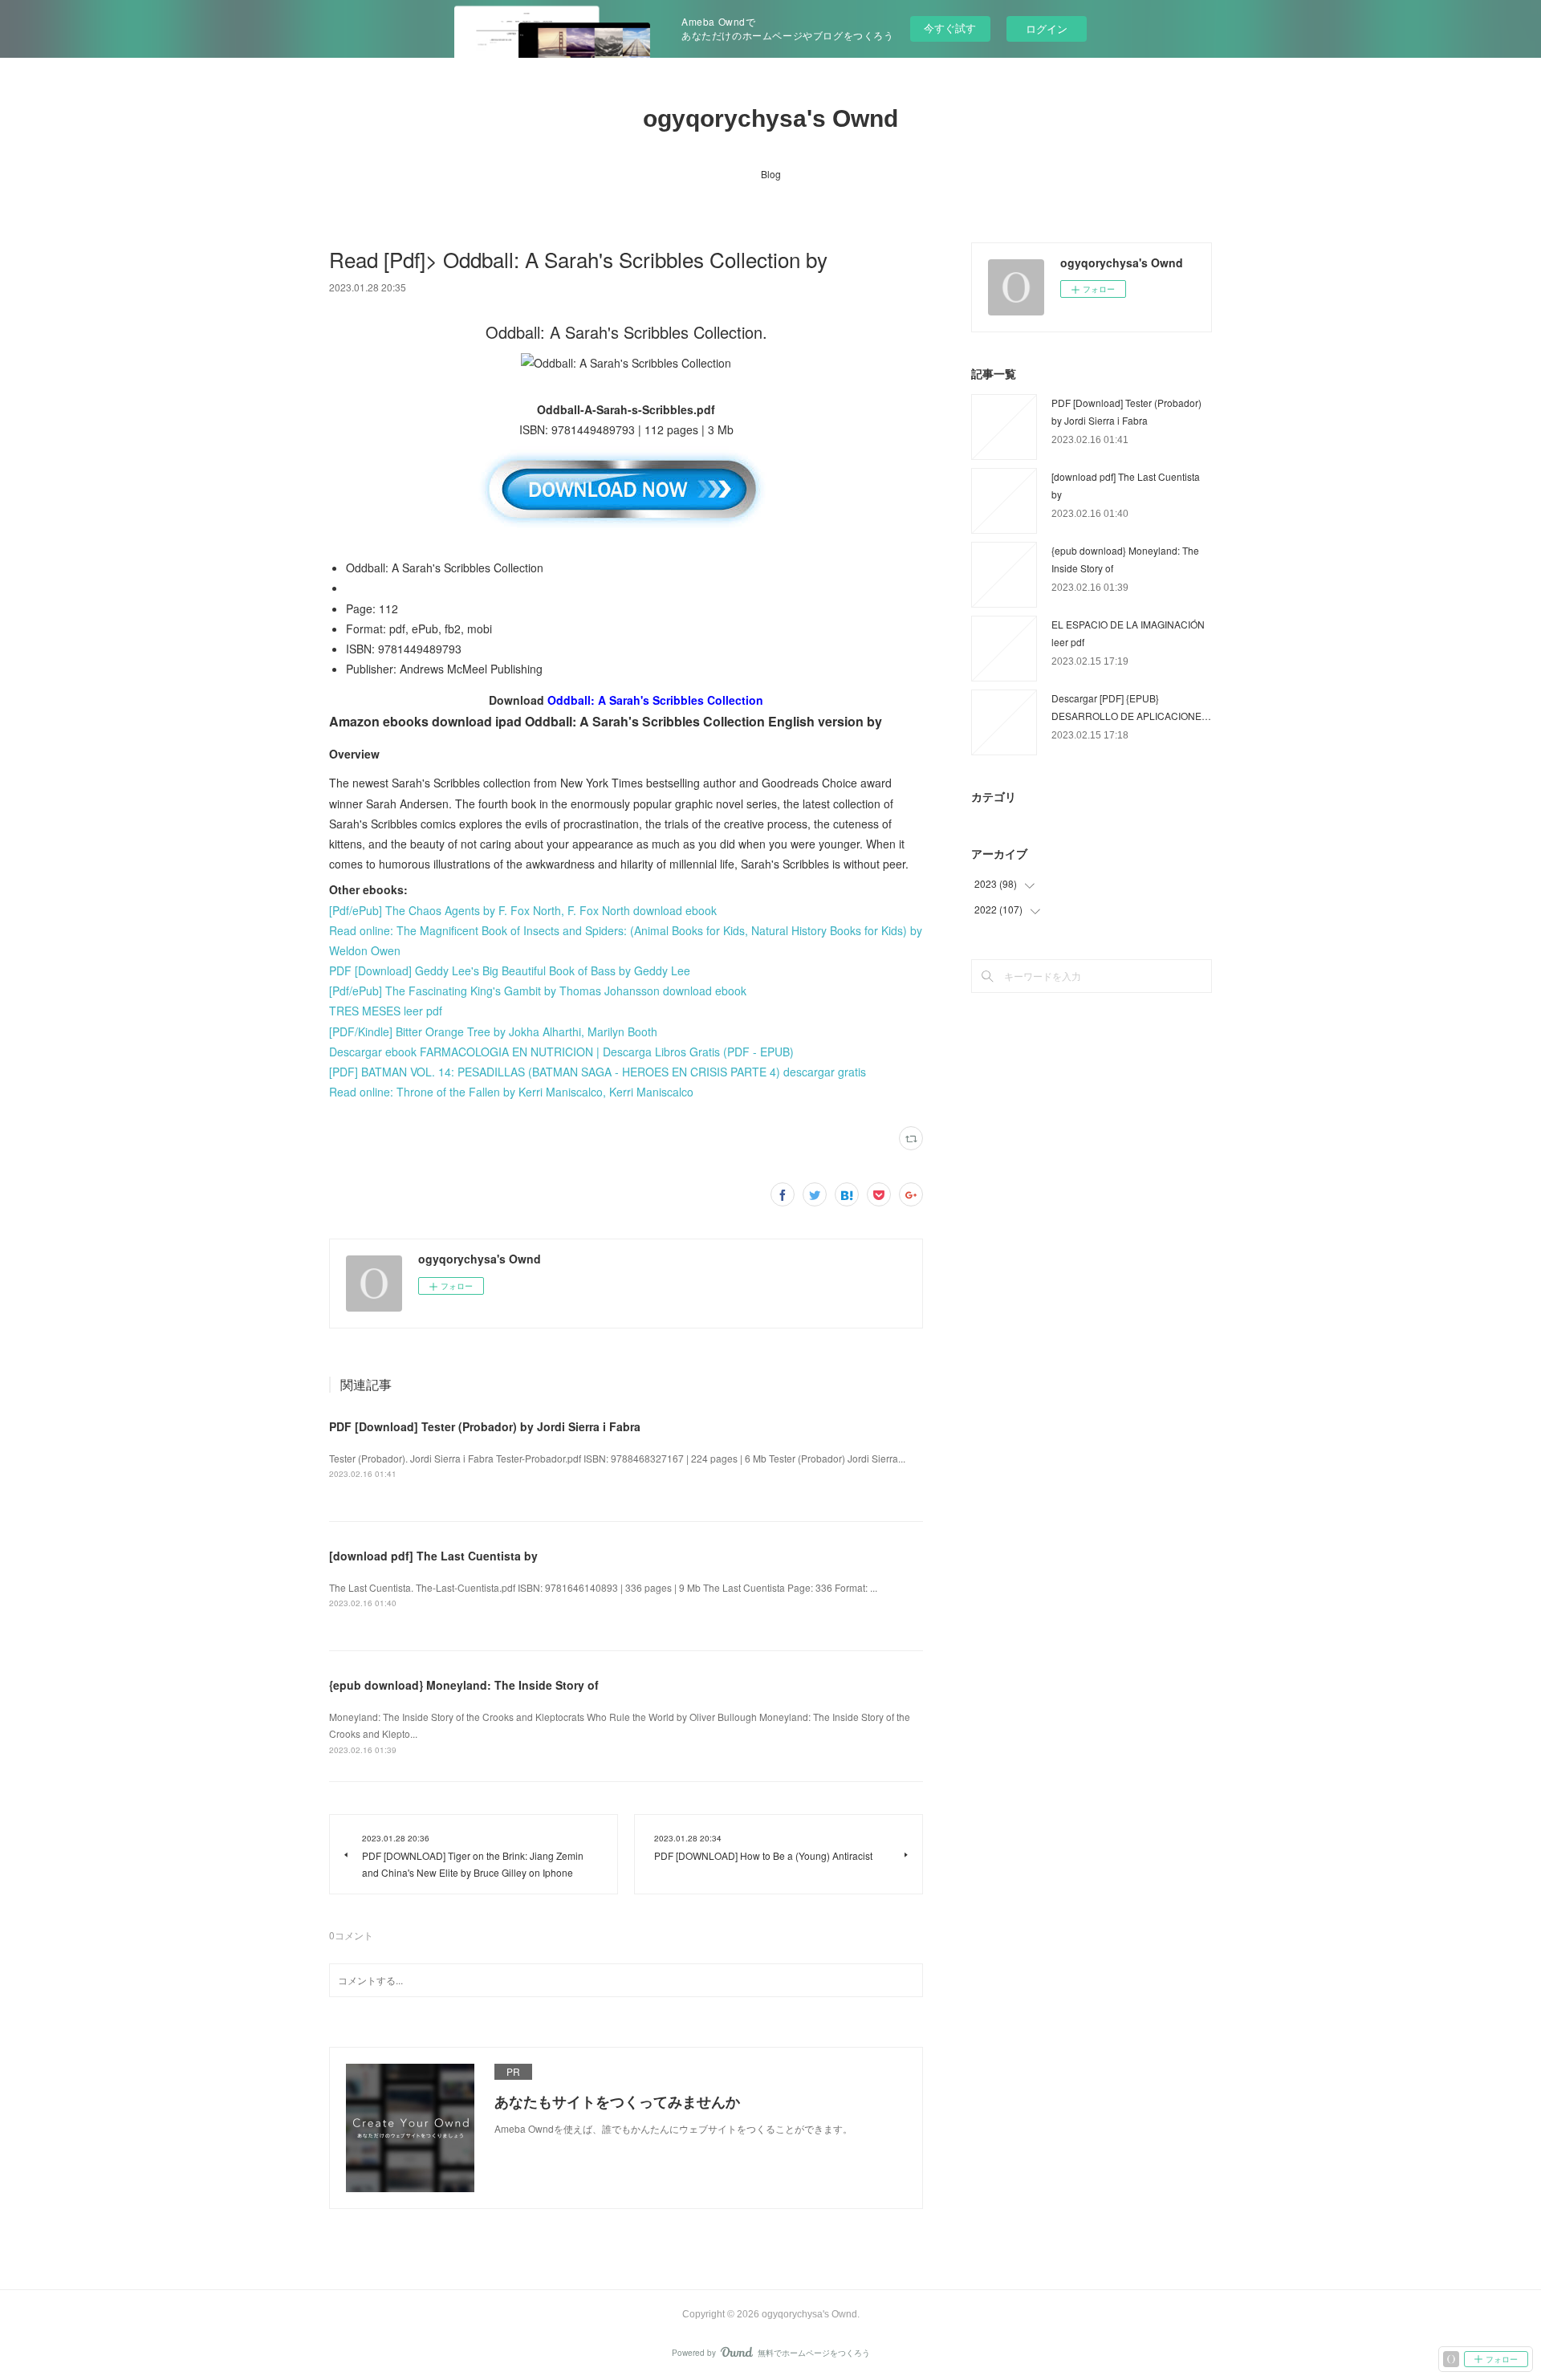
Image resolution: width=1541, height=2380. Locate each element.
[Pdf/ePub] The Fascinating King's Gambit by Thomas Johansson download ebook (538, 991)
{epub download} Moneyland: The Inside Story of (464, 1685)
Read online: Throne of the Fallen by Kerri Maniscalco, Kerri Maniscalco (511, 1092)
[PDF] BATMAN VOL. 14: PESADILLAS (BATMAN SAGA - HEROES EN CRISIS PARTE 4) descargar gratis (598, 1072)
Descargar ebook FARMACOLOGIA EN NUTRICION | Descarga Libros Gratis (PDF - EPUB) (561, 1052)
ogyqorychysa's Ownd (770, 118)
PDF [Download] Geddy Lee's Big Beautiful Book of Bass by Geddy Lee (510, 970)
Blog (771, 174)
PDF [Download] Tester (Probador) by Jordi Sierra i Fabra (485, 1426)
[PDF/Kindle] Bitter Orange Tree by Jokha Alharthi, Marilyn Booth (493, 1031)
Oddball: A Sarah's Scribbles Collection (655, 700)
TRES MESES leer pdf (386, 1011)
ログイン (1047, 28)
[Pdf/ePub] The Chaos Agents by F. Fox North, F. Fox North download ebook (523, 910)
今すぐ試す (950, 28)
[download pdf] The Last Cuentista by (433, 1556)
